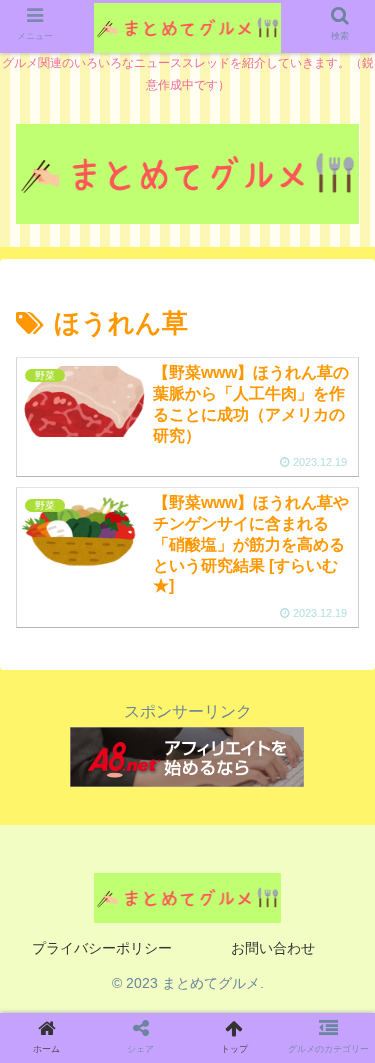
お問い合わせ (273, 948)
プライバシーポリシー (102, 948)
